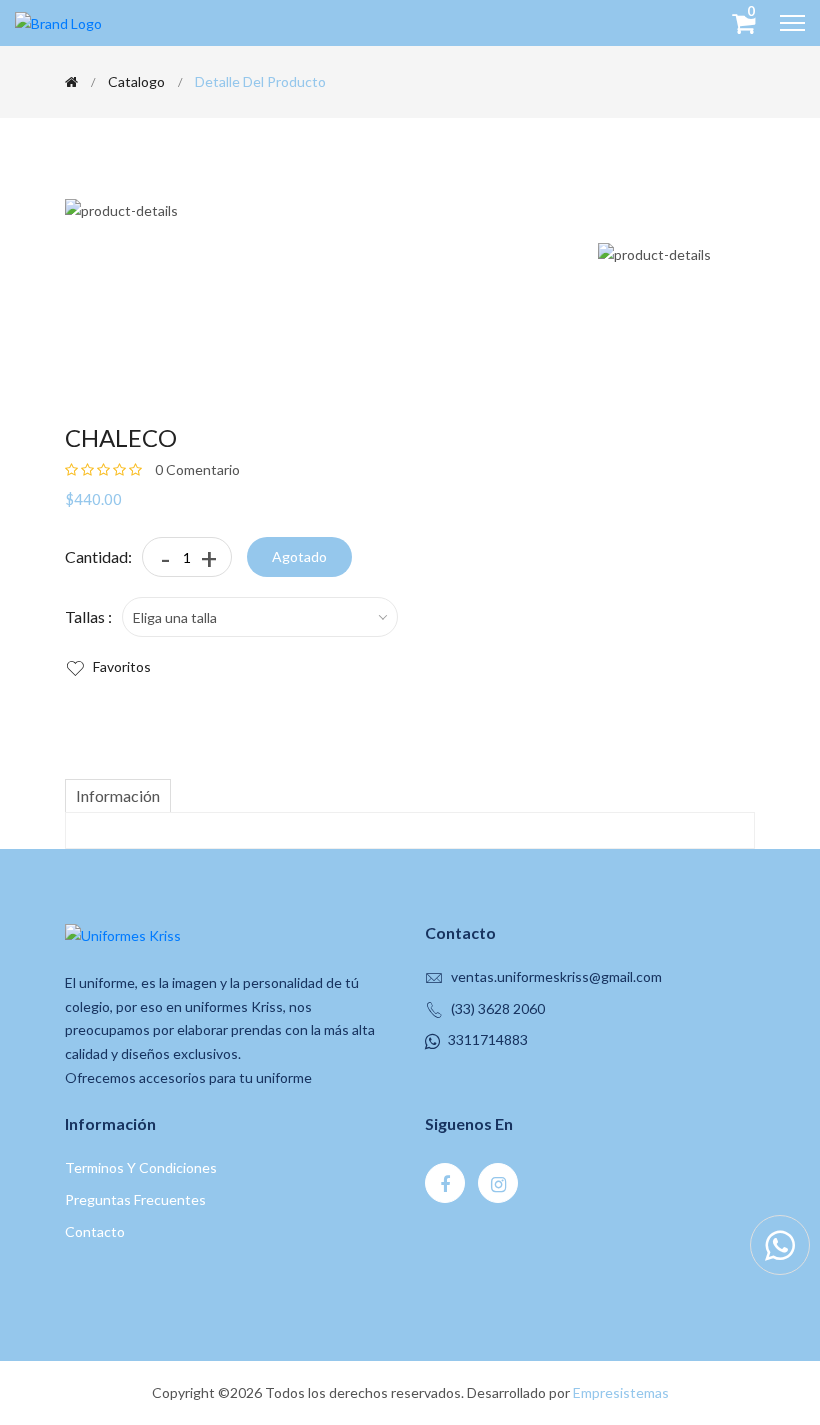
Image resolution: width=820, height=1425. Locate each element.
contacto (95, 1231)
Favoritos (120, 666)
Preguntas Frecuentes (135, 1199)
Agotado (299, 556)
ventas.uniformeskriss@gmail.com (556, 976)
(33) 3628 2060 (498, 1008)
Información (118, 795)
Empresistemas (621, 1392)
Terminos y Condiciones (141, 1167)
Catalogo (136, 81)
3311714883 (488, 1039)
